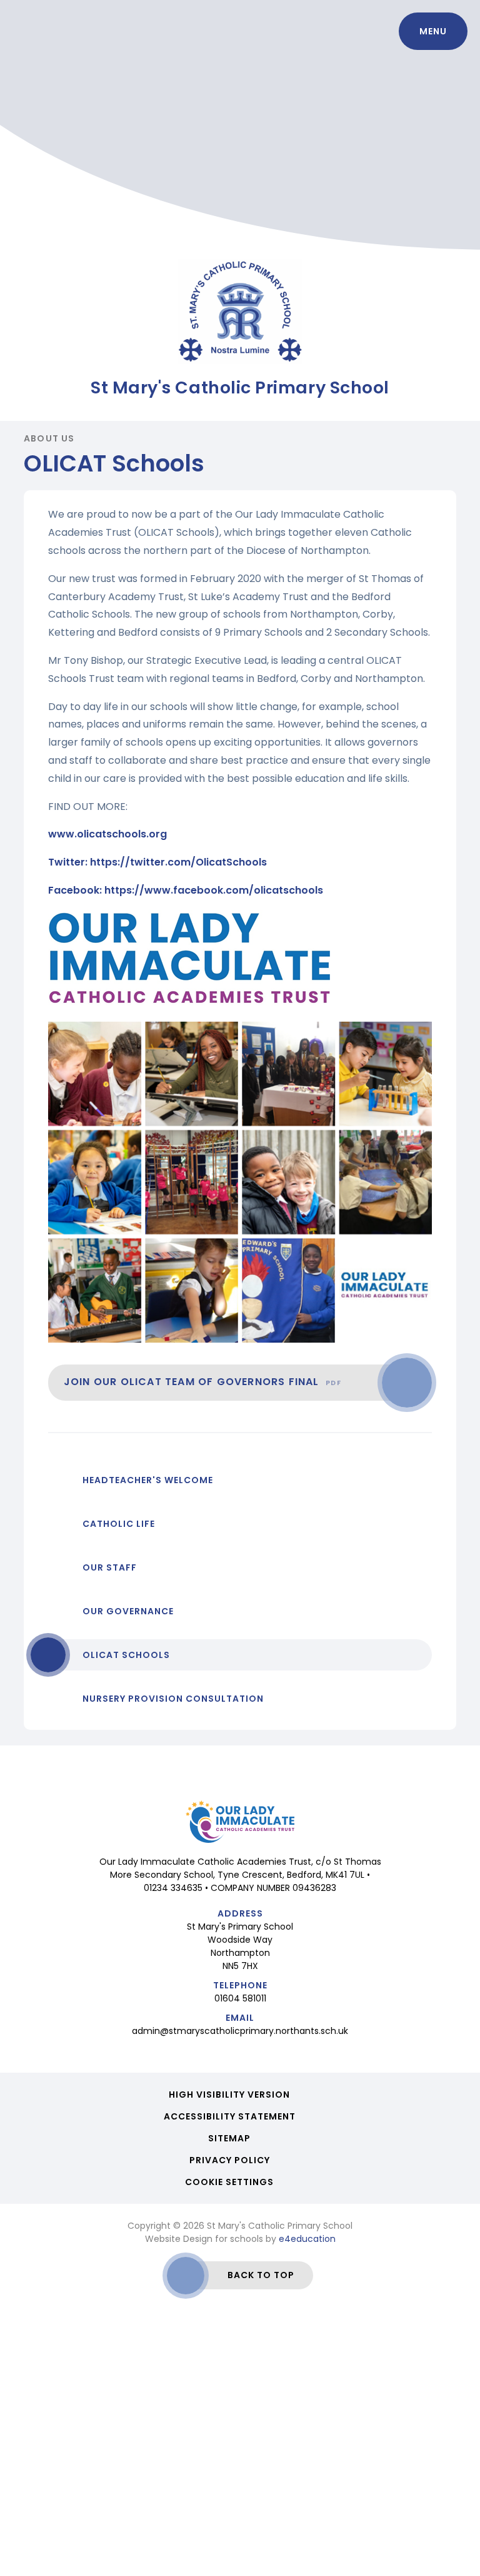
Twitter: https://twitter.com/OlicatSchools (157, 862)
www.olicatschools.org (107, 834)
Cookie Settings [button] (229, 2182)
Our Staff (110, 1567)
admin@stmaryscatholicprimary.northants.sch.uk (240, 2031)
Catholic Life (119, 1524)
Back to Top (261, 2275)
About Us (49, 438)
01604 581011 (240, 1998)
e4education (307, 2239)
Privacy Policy (230, 2160)
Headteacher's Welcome (148, 1480)
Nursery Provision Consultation (173, 1699)
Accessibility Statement (230, 2116)
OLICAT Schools (126, 1655)
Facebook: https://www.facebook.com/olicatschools (186, 890)
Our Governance (128, 1611)
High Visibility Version (229, 2095)
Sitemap (229, 2138)
